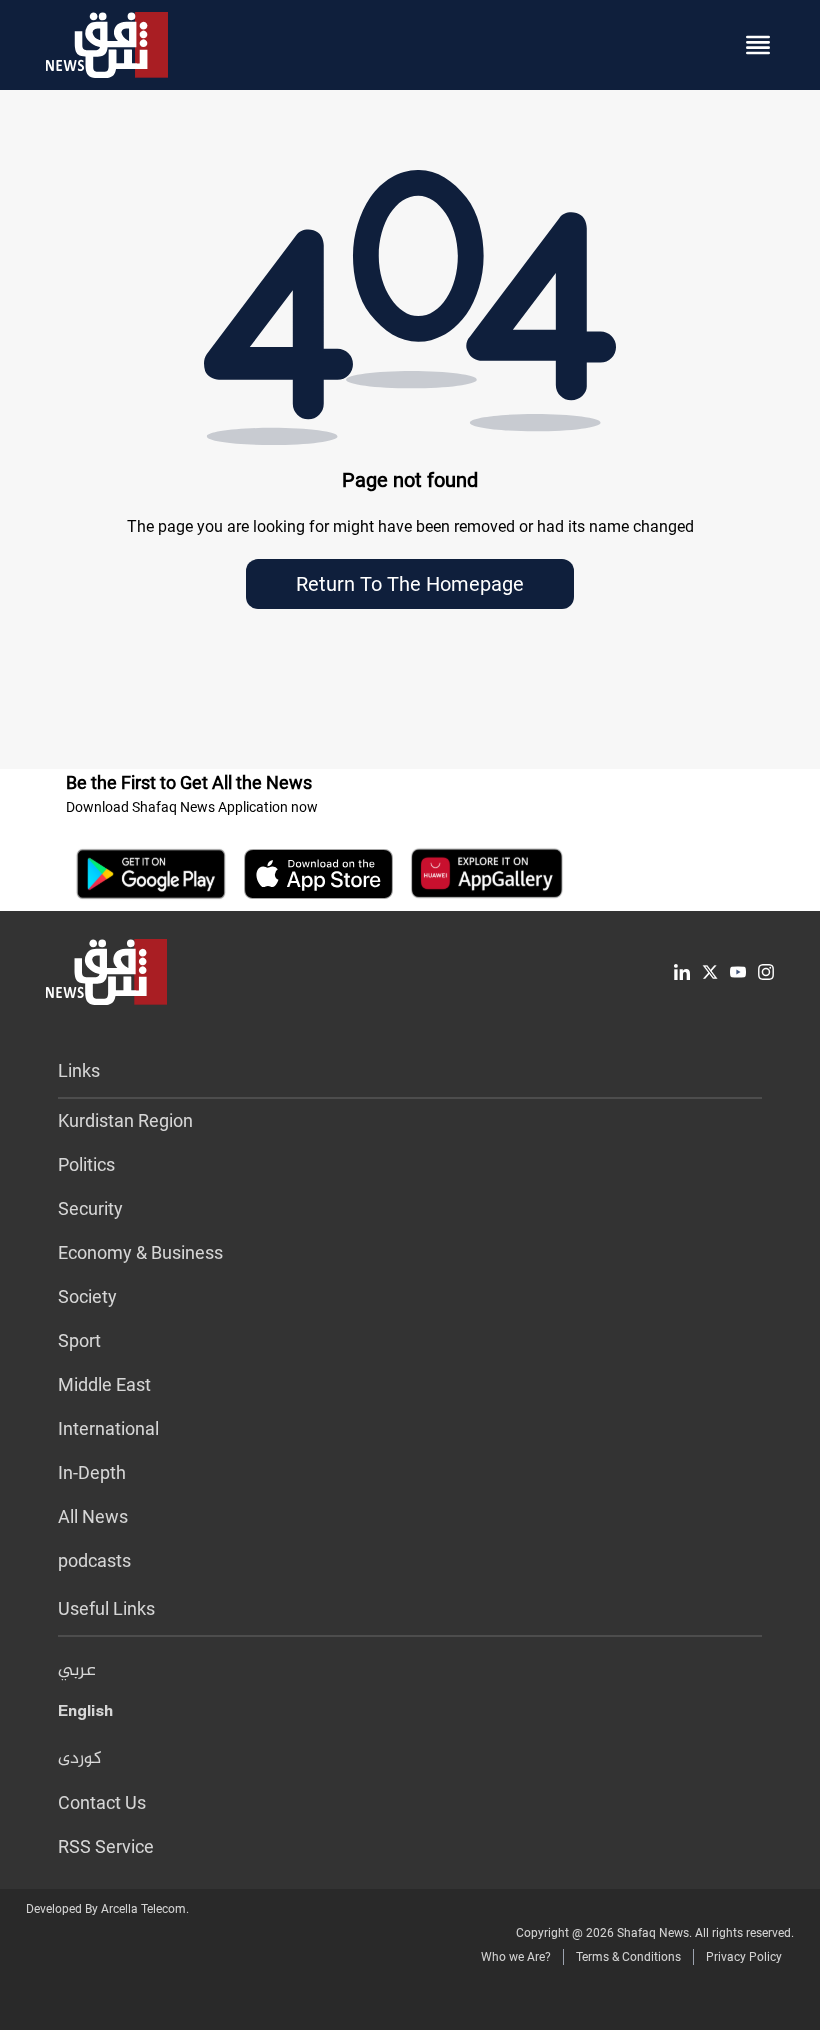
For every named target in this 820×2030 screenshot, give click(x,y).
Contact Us (102, 1802)
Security (90, 1208)
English (85, 1715)
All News (93, 1516)
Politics (86, 1164)
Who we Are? (516, 1957)
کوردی (80, 1759)
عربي (77, 1671)
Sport (79, 1340)
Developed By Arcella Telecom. (107, 1909)
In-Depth (92, 1472)
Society (87, 1296)
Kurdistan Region (125, 1120)
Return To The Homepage (410, 584)
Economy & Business (140, 1252)
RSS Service (106, 1846)
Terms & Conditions (628, 1957)
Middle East (104, 1384)
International (108, 1428)
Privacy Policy (744, 1957)
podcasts (94, 1560)
